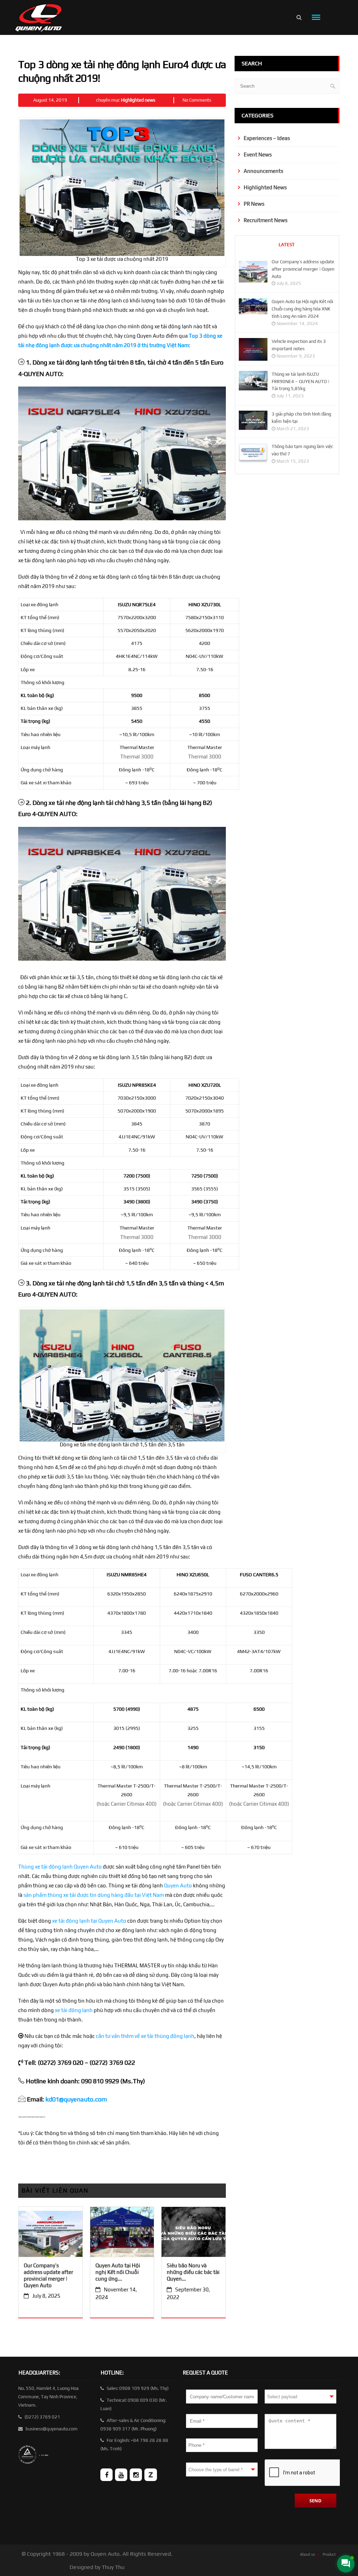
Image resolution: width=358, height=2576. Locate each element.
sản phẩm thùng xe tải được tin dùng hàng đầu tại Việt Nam (94, 1895)
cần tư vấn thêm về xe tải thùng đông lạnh (145, 2036)
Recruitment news (266, 220)
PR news (254, 204)
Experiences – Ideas (267, 138)
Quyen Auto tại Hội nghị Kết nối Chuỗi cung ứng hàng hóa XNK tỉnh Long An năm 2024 (302, 309)
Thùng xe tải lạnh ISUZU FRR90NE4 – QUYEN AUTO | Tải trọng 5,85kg (300, 381)
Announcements (263, 171)
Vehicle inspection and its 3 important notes (299, 345)
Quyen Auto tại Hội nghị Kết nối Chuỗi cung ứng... (118, 2272)
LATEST (287, 245)
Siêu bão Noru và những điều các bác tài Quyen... (193, 2272)
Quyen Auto (178, 1885)
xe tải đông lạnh (74, 2010)
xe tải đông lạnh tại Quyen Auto (89, 1921)
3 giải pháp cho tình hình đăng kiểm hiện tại (301, 418)
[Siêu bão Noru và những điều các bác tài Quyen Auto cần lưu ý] (194, 2234)
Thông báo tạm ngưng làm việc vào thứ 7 (302, 450)
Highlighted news (138, 100)
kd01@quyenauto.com (76, 2099)
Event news (258, 155)
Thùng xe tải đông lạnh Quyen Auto (60, 1867)
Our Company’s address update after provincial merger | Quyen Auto (48, 2275)
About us (307, 2554)
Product (329, 2554)
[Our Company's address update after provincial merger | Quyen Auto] (51, 2234)
